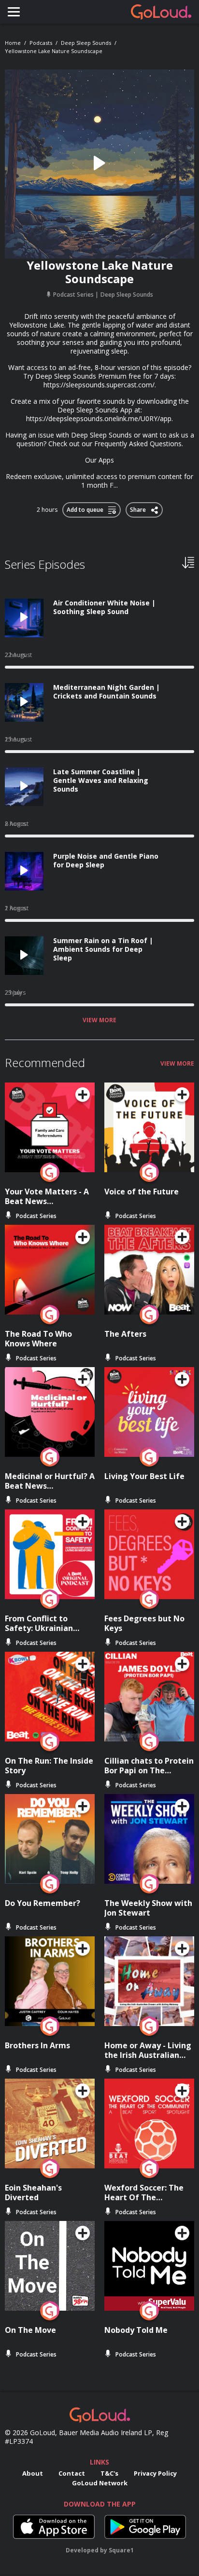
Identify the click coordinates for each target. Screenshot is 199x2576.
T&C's (109, 2473)
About (33, 2473)
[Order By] (188, 562)
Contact (72, 2473)
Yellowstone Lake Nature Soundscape (54, 51)
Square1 (121, 2550)
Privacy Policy (155, 2473)
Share (139, 508)
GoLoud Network (100, 2483)
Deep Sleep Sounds (86, 43)
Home (13, 43)
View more (99, 1020)
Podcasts (41, 43)
